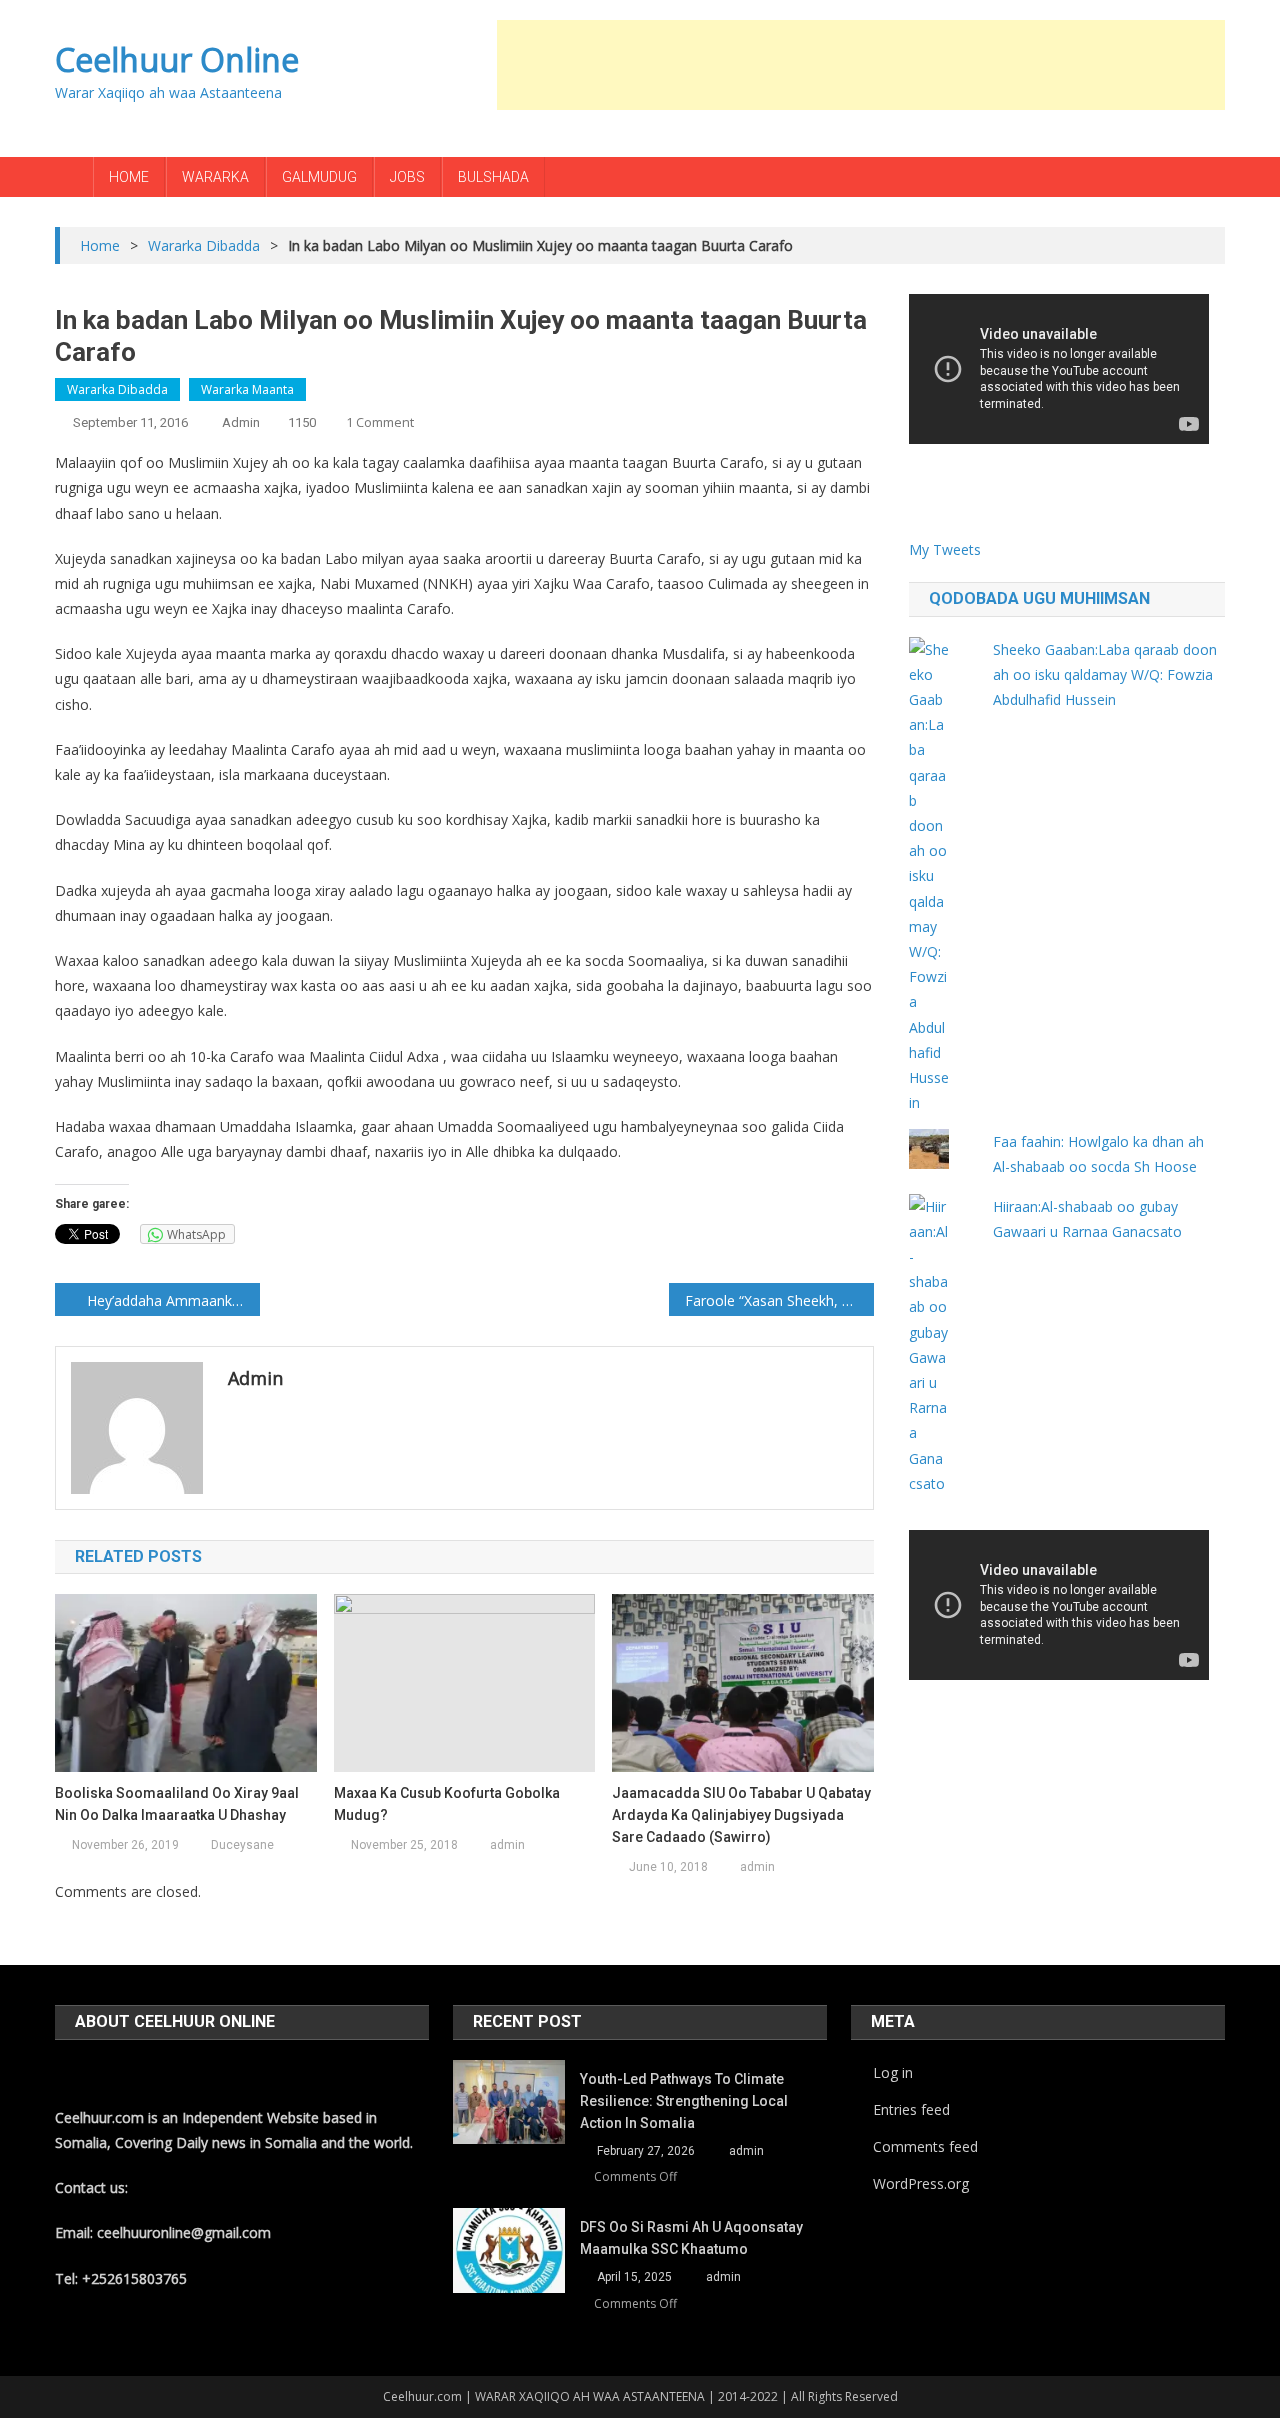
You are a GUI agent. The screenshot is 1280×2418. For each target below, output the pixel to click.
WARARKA (215, 177)
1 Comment (380, 422)
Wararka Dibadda (117, 389)
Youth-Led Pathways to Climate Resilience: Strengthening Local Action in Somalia (684, 2101)
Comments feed (925, 2146)
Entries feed (911, 2109)
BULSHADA (493, 177)
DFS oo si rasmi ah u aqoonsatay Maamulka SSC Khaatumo (691, 2238)
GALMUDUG (319, 177)
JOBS (407, 177)
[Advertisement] (861, 65)
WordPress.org (921, 2183)
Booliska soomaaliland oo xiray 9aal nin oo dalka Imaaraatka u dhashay (177, 1804)
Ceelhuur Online (177, 59)
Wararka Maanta (247, 389)
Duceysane (242, 1845)
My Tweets (945, 549)
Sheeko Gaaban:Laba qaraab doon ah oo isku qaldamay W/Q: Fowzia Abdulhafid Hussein (1105, 674)
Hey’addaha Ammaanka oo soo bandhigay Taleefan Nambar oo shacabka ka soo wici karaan (173, 1300)
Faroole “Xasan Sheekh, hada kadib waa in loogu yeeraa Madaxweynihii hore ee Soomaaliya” (779, 1300)
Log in (893, 2072)
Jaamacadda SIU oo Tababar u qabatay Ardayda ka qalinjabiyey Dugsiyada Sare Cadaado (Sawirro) (741, 1815)
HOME (129, 177)
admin (241, 422)
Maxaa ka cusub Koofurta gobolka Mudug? (447, 1804)
